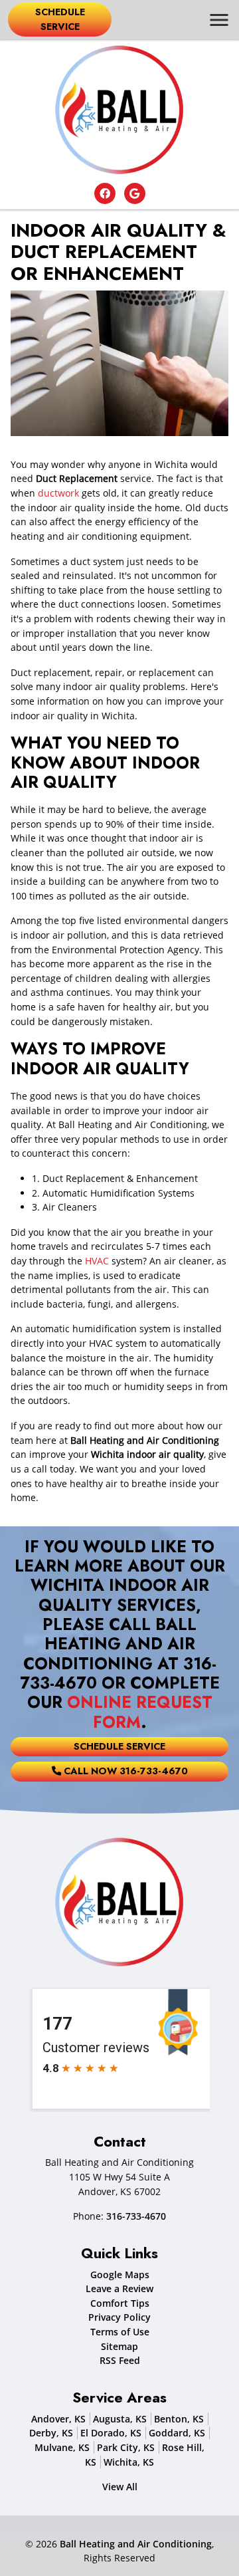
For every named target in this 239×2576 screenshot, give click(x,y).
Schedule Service (60, 19)
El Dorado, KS (111, 2433)
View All (120, 2487)
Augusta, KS (120, 2419)
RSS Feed (120, 2360)
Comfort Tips (120, 2303)
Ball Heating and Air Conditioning (136, 2544)
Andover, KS (58, 2419)
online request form (140, 1712)
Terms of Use (120, 2332)
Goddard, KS (177, 2433)
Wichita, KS (129, 2462)
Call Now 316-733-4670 (124, 1771)
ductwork (58, 493)
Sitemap (119, 2346)
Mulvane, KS (62, 2447)
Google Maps (120, 2275)
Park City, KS (126, 2447)
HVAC (97, 1261)
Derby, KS (51, 2433)
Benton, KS (179, 2419)
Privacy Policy (119, 2317)
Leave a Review (119, 2288)
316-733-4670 (136, 2216)
